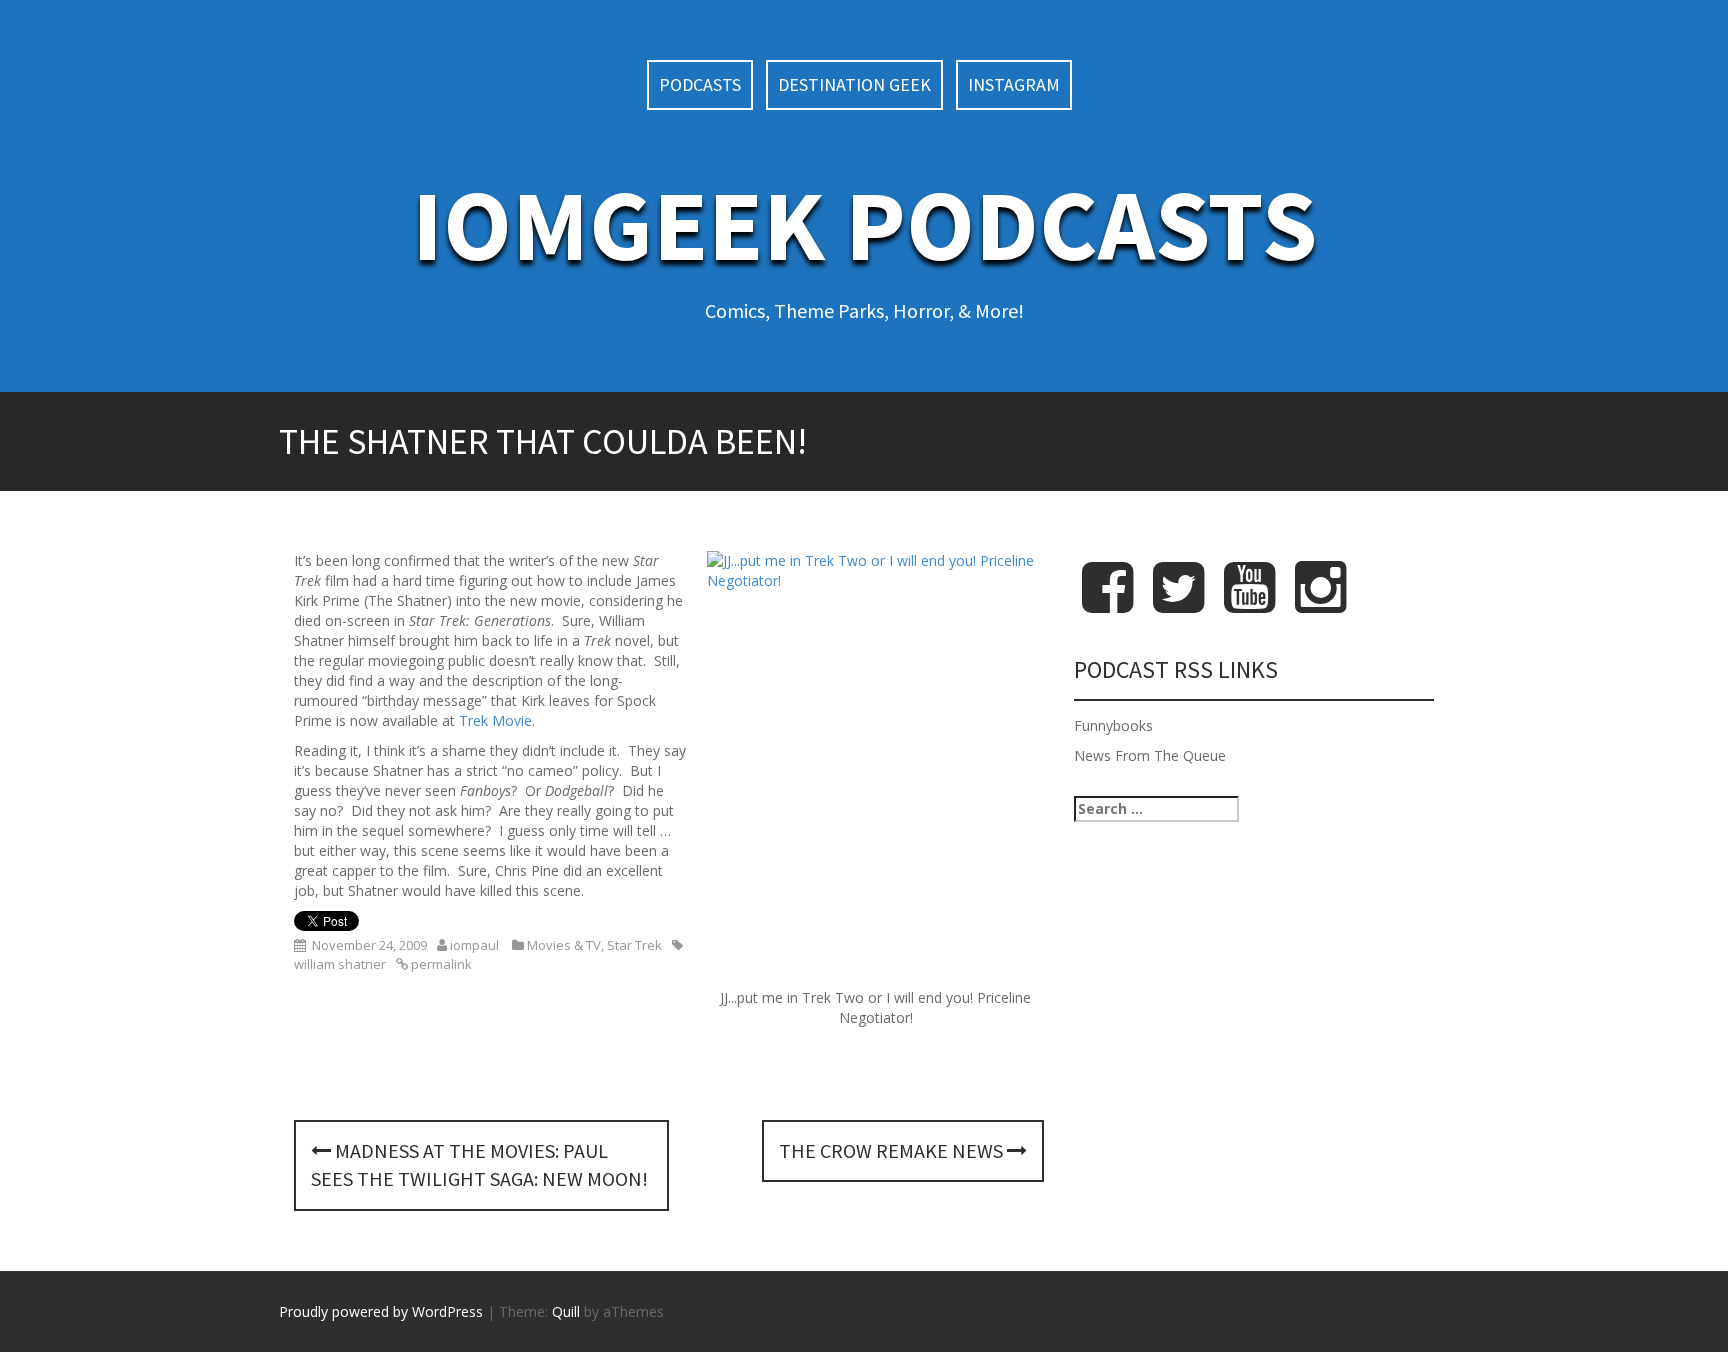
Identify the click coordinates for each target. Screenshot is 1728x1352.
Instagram (1014, 84)
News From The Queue (1150, 755)
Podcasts (700, 84)
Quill (566, 1311)
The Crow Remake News (893, 1150)
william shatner (340, 964)
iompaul (474, 945)
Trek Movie (495, 720)
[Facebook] (1107, 603)
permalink (440, 964)
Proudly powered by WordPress (381, 1311)
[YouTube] (1249, 603)
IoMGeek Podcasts (864, 224)
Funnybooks (1113, 725)
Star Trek (634, 945)
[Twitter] (1178, 603)
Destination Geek (854, 84)
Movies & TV (564, 945)
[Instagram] (1320, 603)
